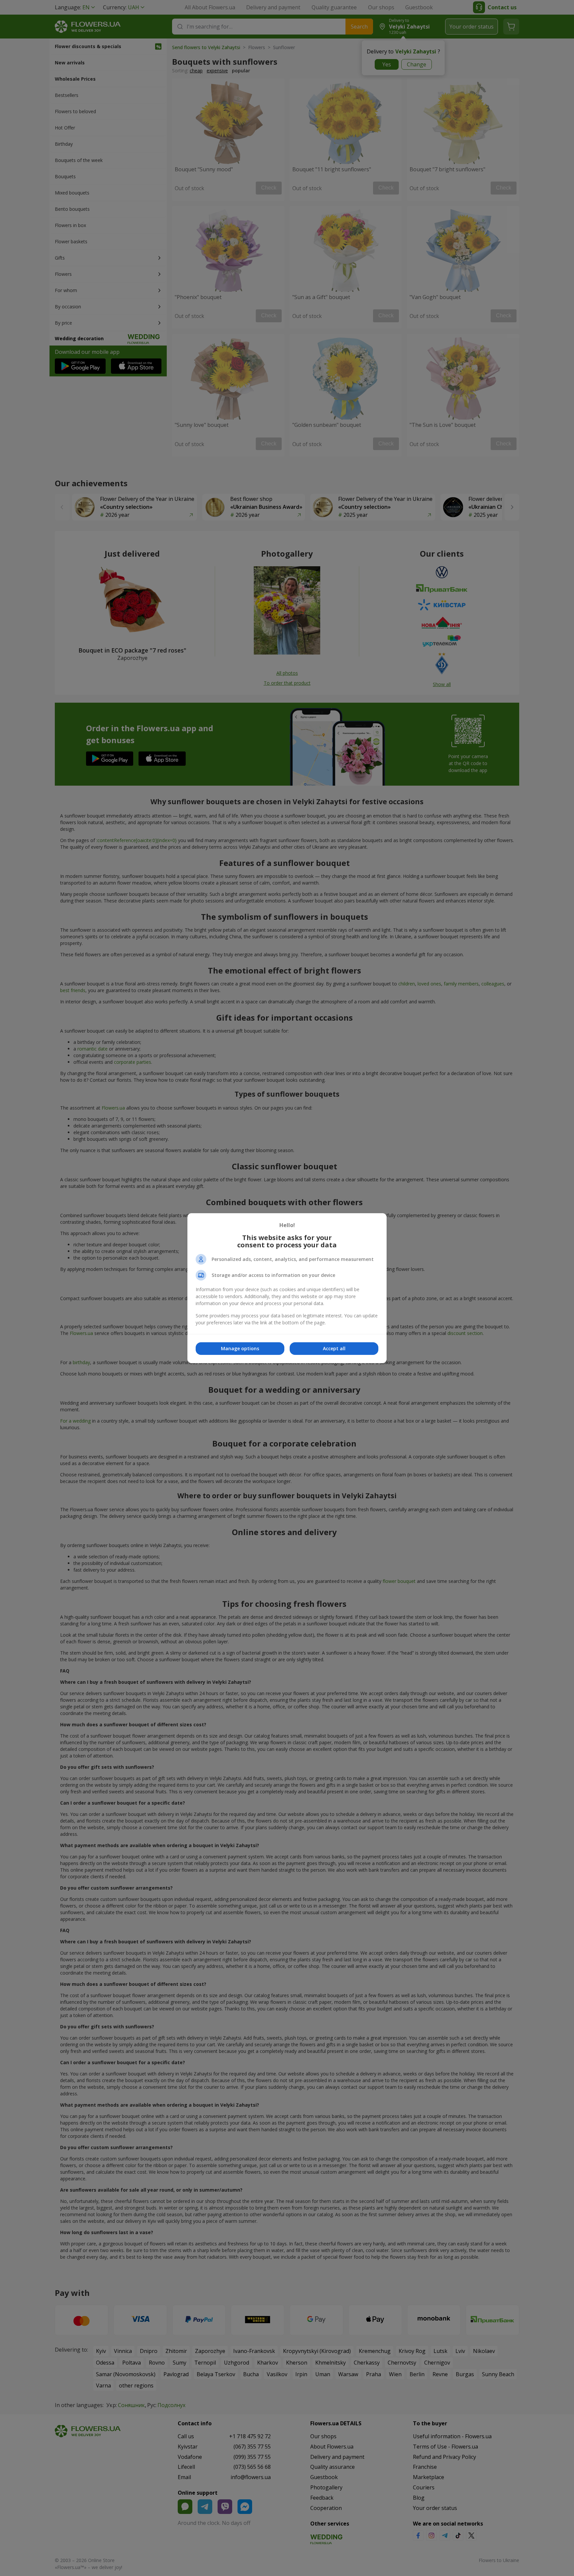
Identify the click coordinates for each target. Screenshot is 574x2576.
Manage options (240, 1348)
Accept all (334, 1348)
